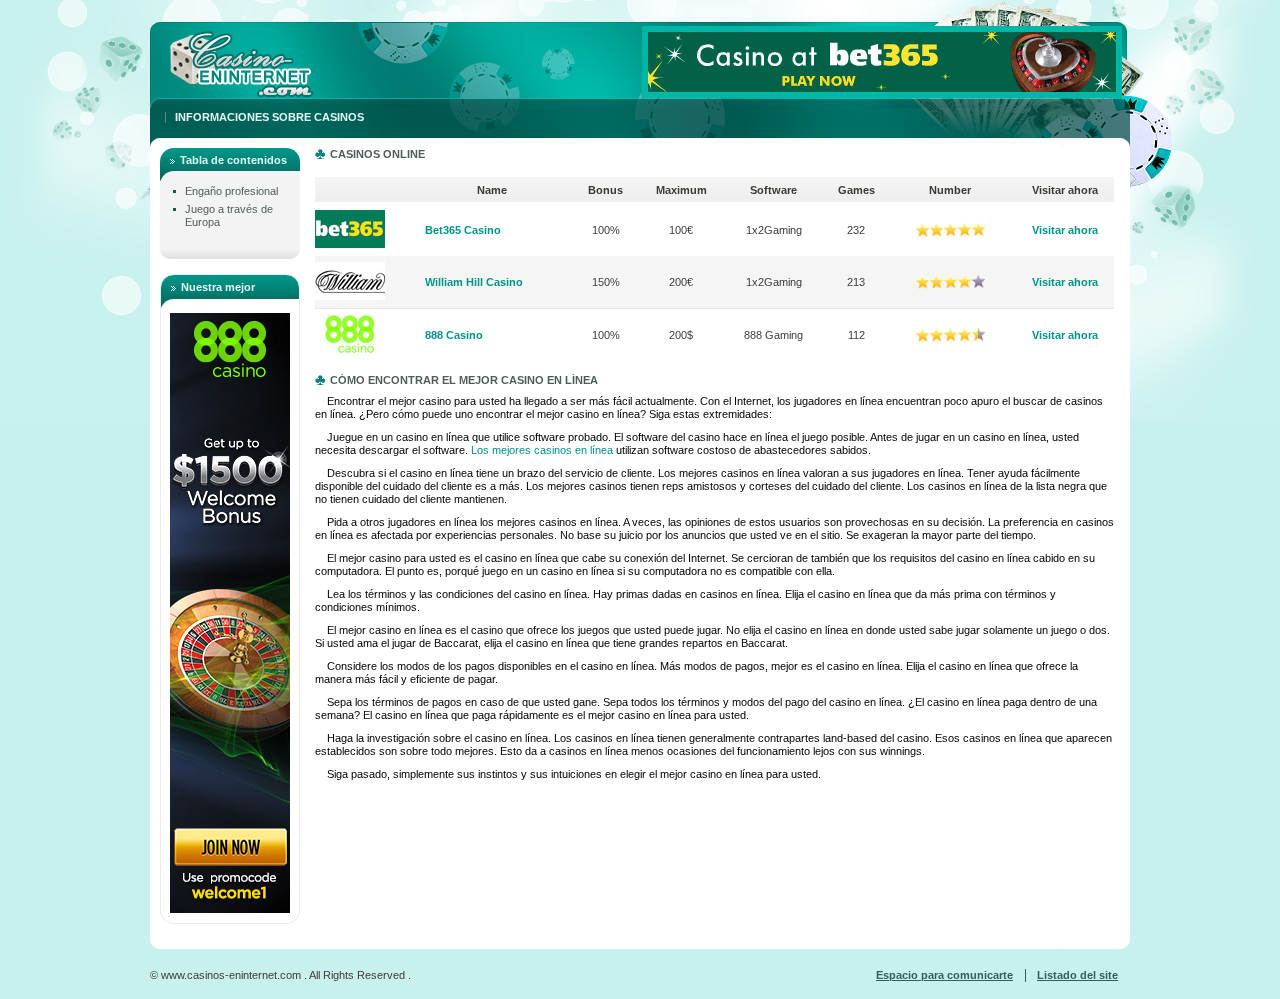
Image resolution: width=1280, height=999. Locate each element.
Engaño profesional (231, 191)
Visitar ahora (1065, 230)
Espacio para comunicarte (944, 975)
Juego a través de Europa (229, 215)
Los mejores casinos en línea (542, 450)
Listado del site (1077, 975)
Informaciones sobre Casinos (269, 117)
